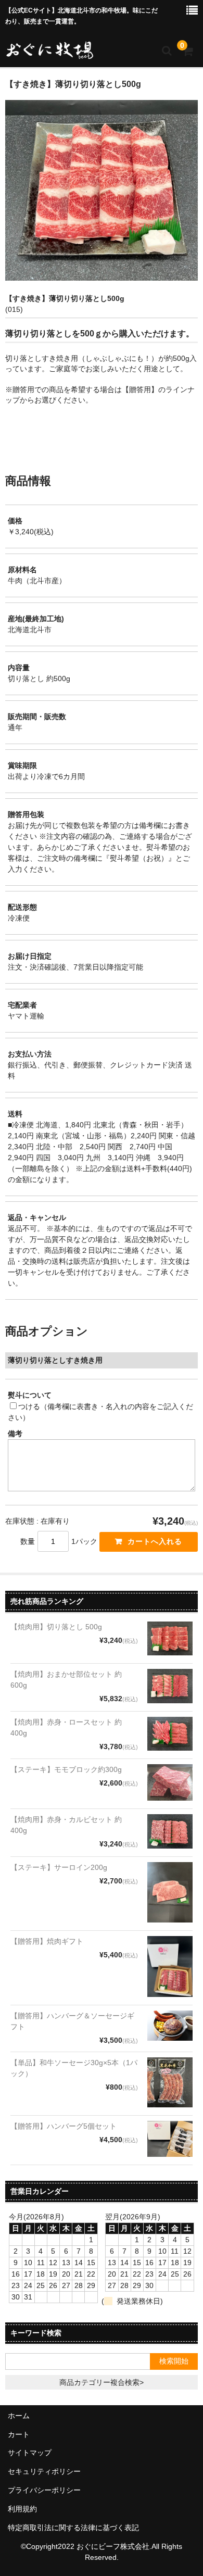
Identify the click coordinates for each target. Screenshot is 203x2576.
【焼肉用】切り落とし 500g (56, 1627)
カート (19, 2434)
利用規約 (22, 2509)
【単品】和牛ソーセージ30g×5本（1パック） (74, 2068)
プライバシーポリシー (44, 2490)
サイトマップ (30, 2453)
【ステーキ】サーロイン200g (59, 1867)
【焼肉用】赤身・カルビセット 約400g (66, 1825)
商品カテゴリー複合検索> (102, 2382)
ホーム (19, 2416)
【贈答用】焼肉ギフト (47, 1941)
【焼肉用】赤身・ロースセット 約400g (66, 1727)
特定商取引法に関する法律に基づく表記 (73, 2528)
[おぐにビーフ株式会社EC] (49, 50)
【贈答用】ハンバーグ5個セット (64, 2126)
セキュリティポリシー (44, 2471)
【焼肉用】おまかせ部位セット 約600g (66, 1680)
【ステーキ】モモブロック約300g (66, 1769)
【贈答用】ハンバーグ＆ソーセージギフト (72, 2021)
